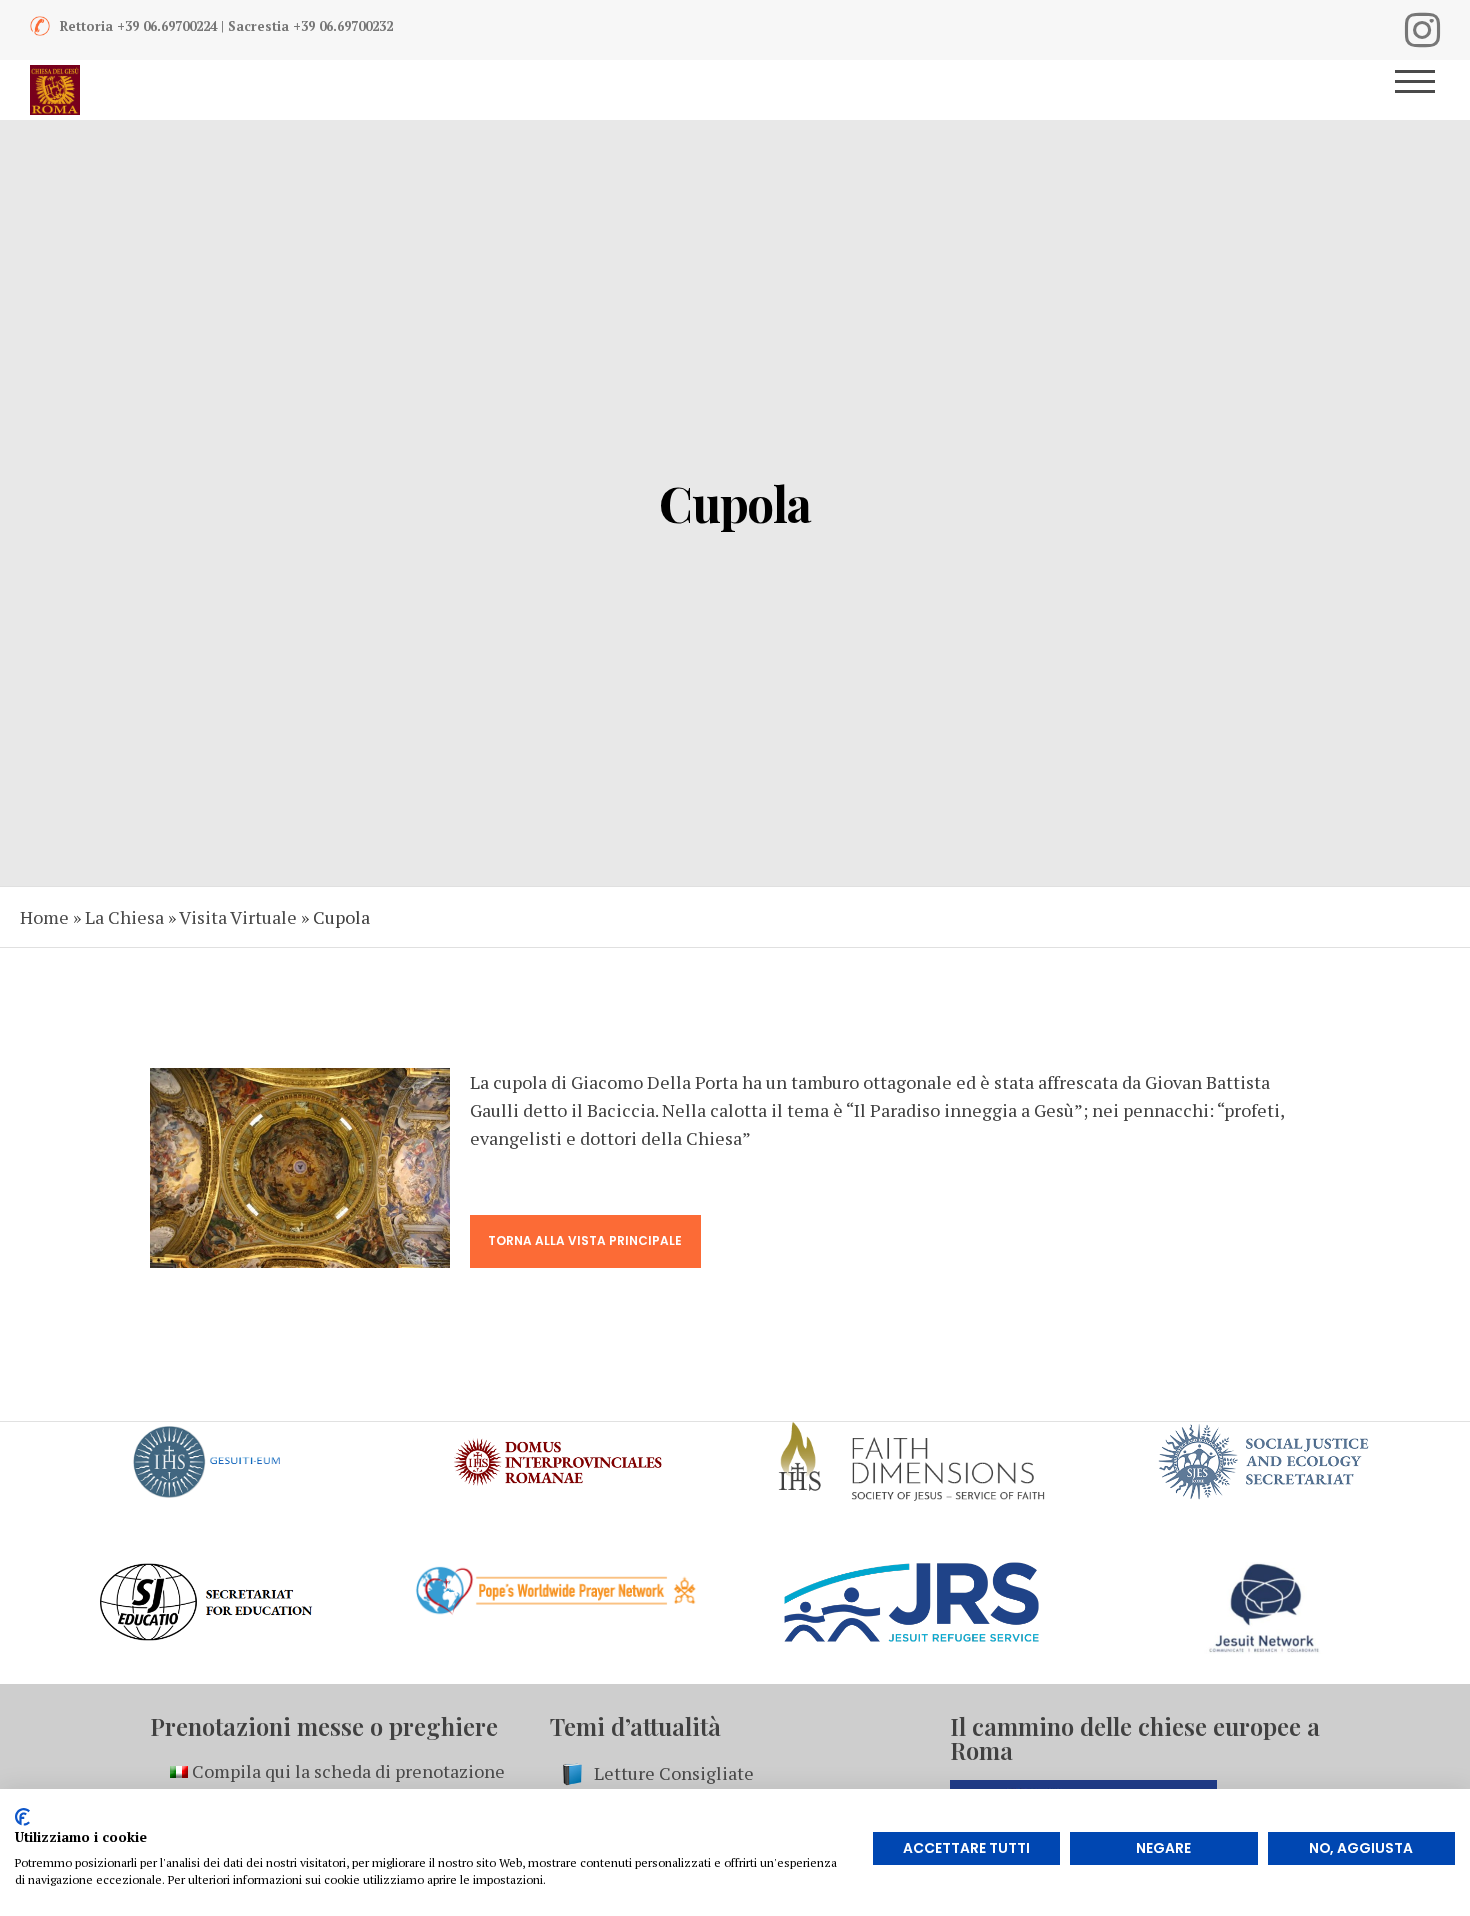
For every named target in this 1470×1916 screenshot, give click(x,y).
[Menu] (1422, 90)
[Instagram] (1422, 30)
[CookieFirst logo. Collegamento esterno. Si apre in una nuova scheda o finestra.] (22, 1817)
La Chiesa (124, 917)
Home (44, 917)
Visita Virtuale (238, 917)
